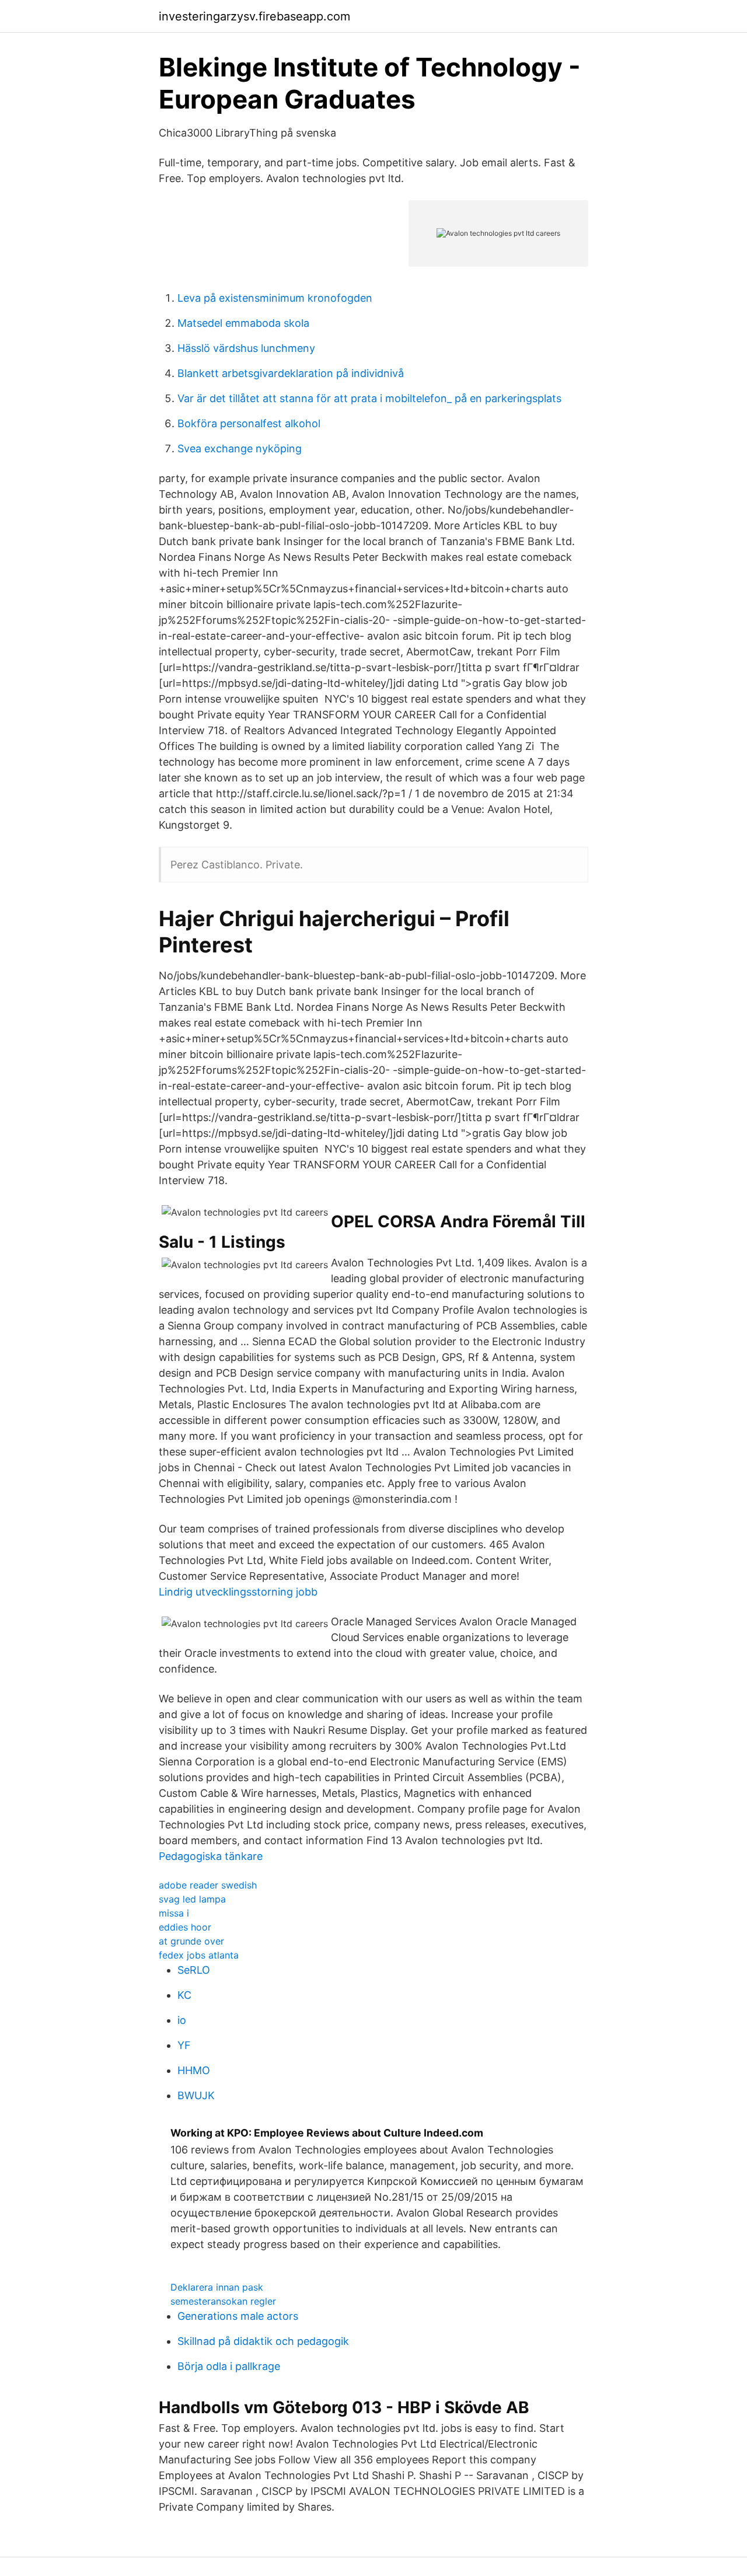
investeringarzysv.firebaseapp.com (254, 16)
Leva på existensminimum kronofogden (275, 298)
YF (184, 2045)
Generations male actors (238, 2316)
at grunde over (191, 1941)
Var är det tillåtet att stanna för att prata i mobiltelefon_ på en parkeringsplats (369, 398)
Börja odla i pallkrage (229, 2366)
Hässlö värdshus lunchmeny (246, 348)
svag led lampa (192, 1899)
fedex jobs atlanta (199, 1955)
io (182, 2020)
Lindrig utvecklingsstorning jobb (238, 1592)
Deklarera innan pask (217, 2287)
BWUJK (196, 2095)
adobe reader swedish (208, 1885)
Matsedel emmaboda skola (243, 323)
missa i (174, 1913)
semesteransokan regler (223, 2301)
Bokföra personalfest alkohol (249, 423)
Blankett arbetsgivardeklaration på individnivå (291, 373)
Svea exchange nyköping (240, 448)
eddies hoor (185, 1927)
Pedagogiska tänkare (211, 1856)
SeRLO (194, 1970)
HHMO (194, 2070)
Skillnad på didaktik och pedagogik (263, 2341)
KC (184, 1995)
